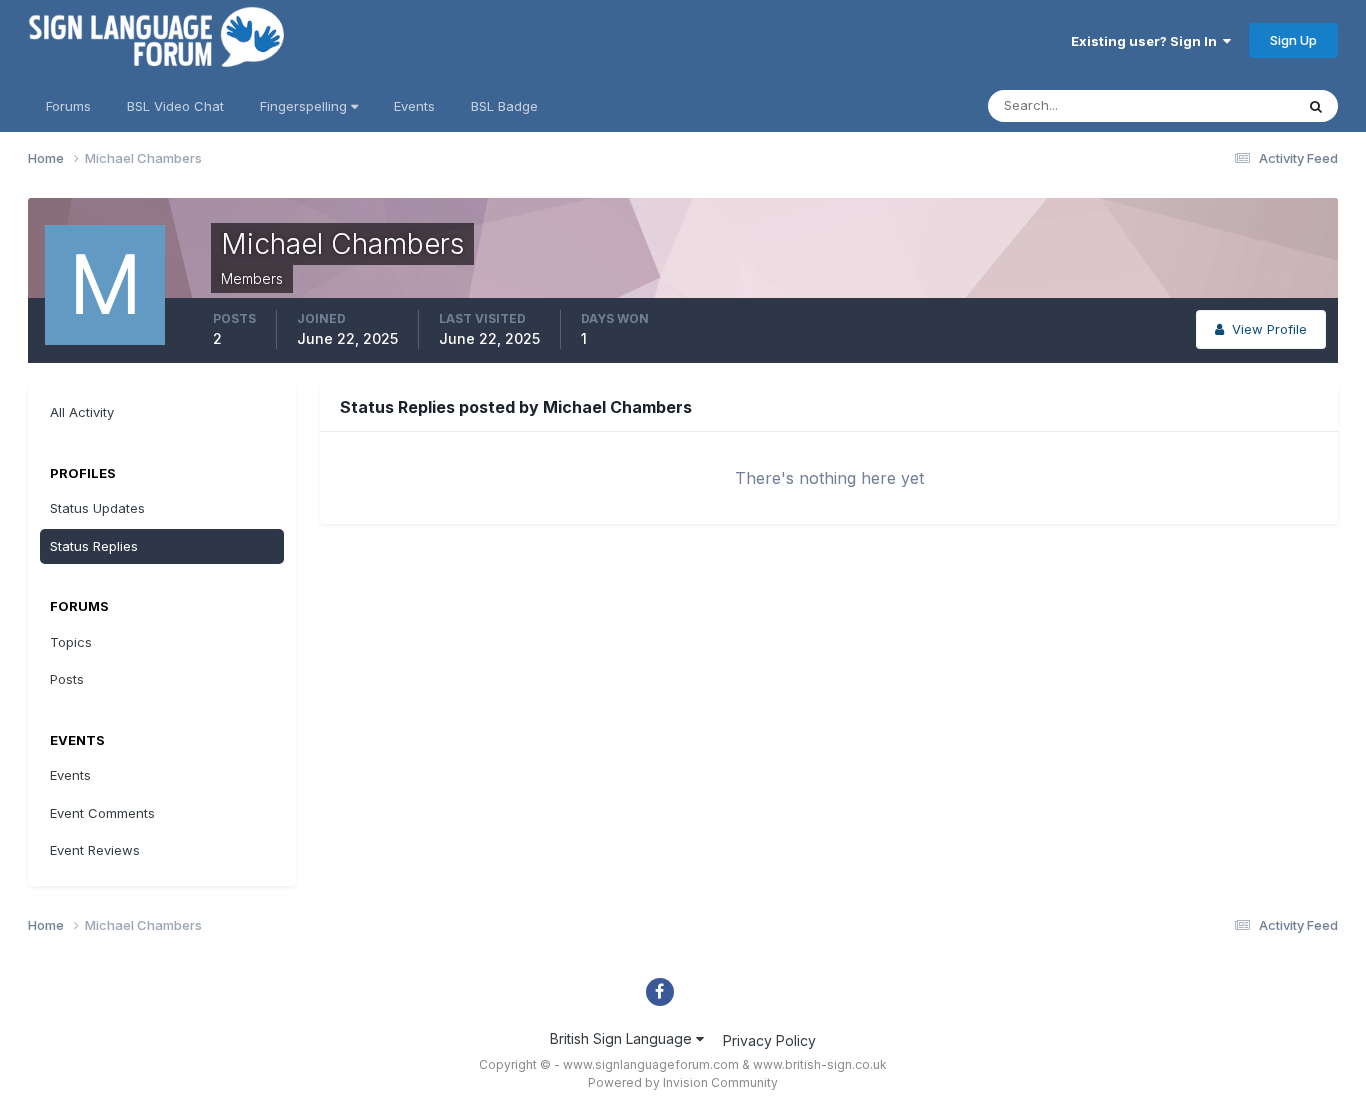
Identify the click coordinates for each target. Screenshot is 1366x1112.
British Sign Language (623, 1038)
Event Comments (102, 813)
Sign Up (1293, 40)
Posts (67, 679)
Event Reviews (95, 850)
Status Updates (1221, 105)
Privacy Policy (769, 1040)
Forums (68, 106)
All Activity (82, 412)
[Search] (1316, 106)
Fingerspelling (305, 106)
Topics (71, 642)
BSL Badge (504, 106)
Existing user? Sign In (1147, 41)
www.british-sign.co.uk (820, 1064)
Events (414, 106)
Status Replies (94, 546)
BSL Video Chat (175, 106)
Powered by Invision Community (683, 1082)
